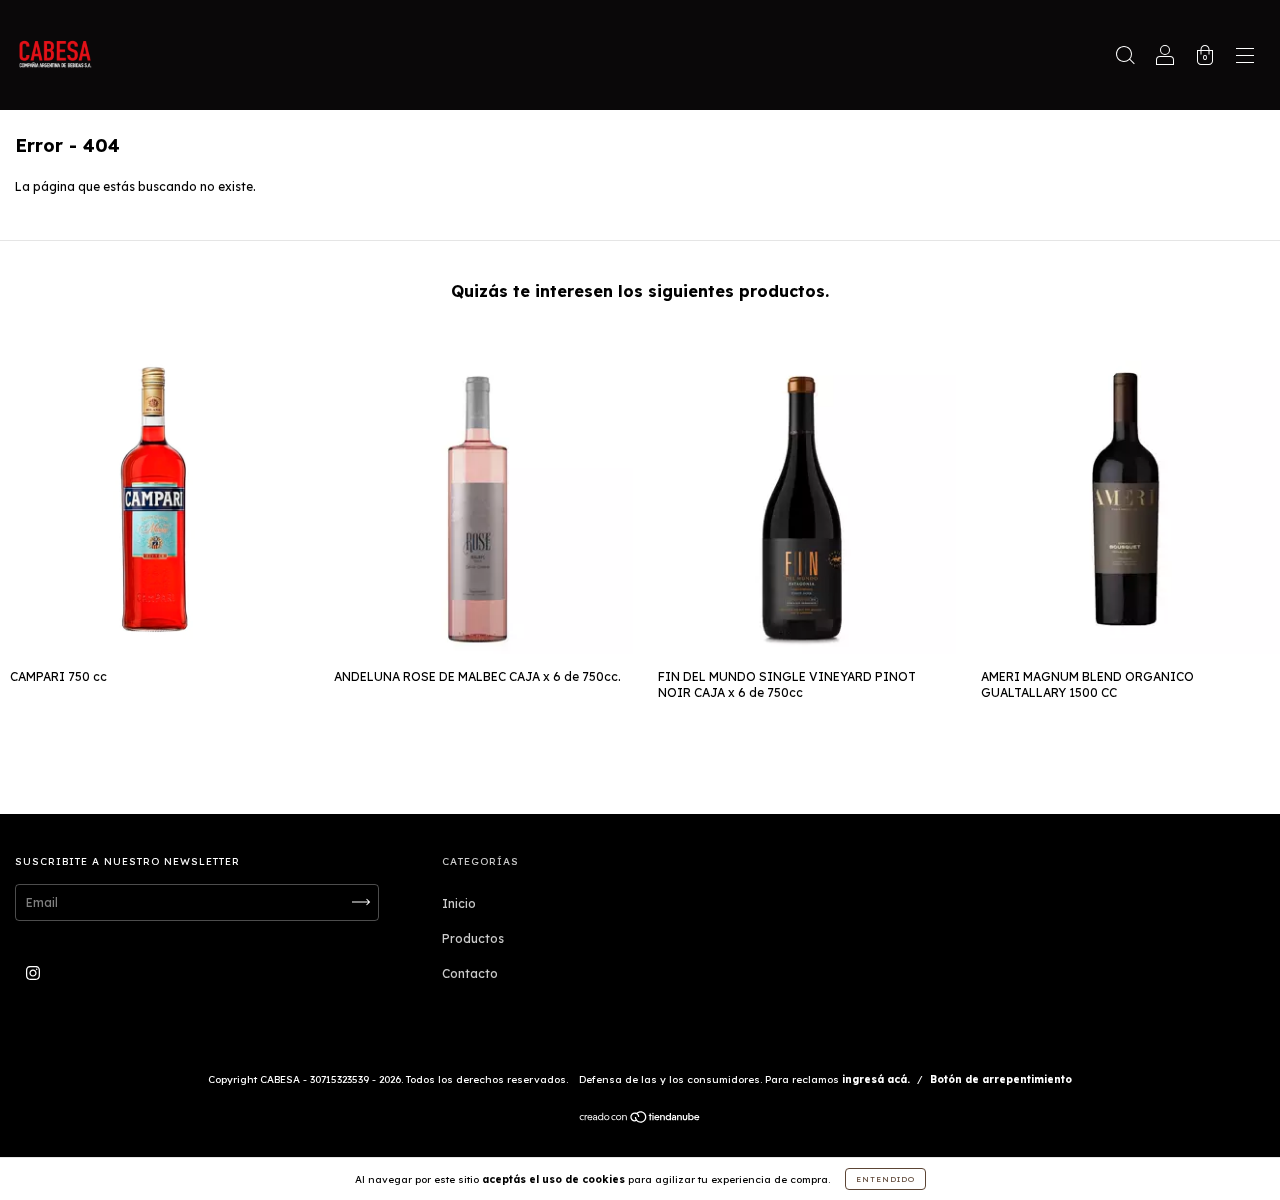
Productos (473, 938)
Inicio (459, 903)
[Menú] (1245, 57)
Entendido (885, 1179)
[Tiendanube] (640, 1119)
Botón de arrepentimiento (1001, 1079)
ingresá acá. (876, 1079)
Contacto (470, 973)
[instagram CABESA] (33, 972)
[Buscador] (1125, 57)
